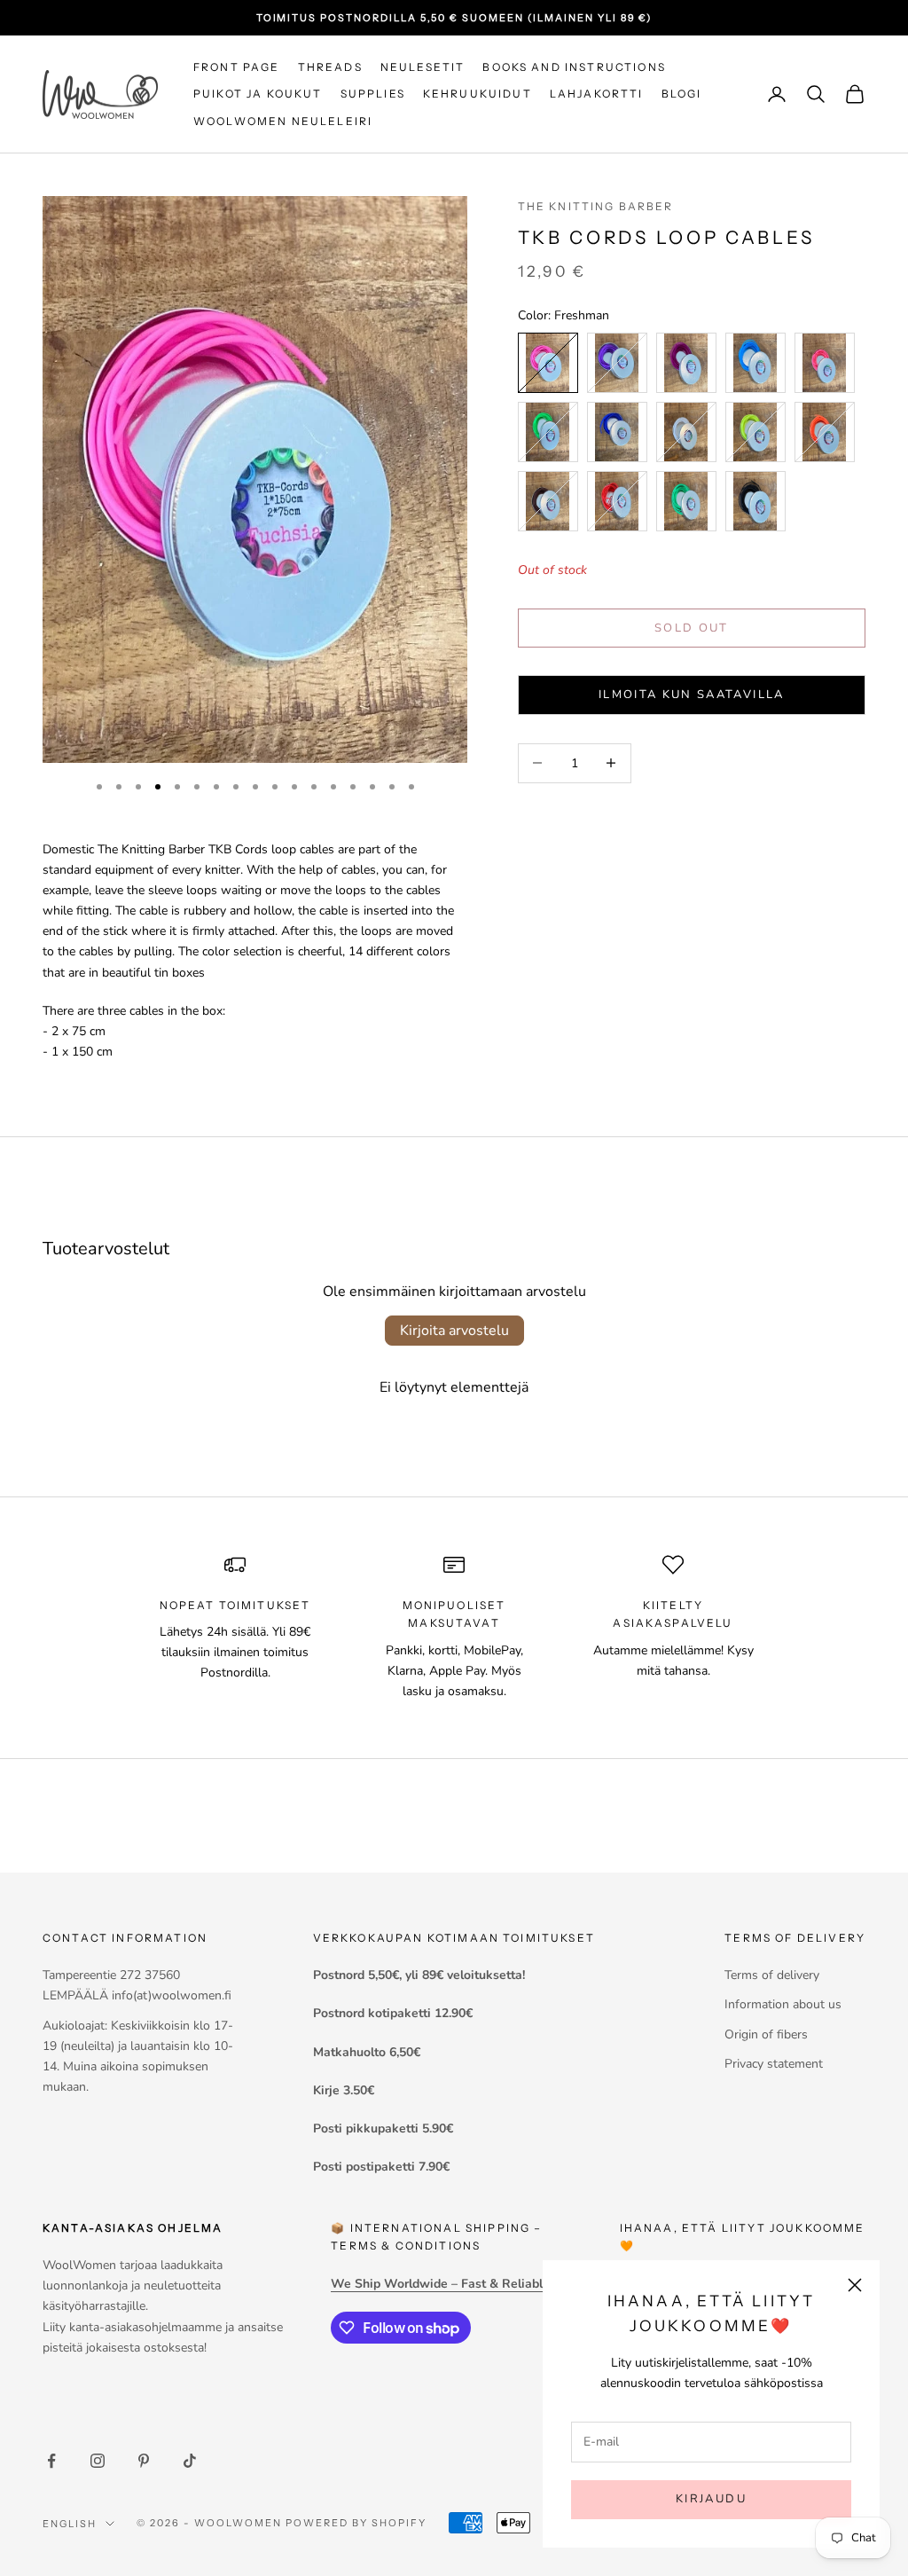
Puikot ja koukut (258, 94)
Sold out (692, 628)
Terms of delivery (772, 1975)
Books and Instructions (574, 67)
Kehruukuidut (477, 94)
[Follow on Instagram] (98, 2461)
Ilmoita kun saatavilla (691, 695)
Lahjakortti (597, 94)
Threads (330, 67)
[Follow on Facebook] (51, 2461)
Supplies (373, 94)
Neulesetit (423, 67)
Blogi (682, 94)
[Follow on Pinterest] (144, 2461)
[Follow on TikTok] (190, 2461)
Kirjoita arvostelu (454, 1331)
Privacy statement (774, 2064)
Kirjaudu (711, 2499)
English (70, 2524)
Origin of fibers (766, 2034)
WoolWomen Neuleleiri (283, 121)
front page (237, 67)
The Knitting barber (596, 206)
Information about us (783, 2004)
